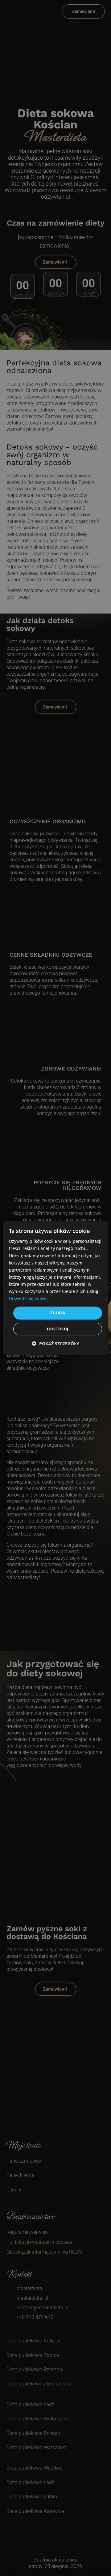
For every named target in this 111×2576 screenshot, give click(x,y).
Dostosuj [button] (58, 1329)
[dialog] (55, 1288)
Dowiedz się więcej (28, 1298)
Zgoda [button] (58, 1313)
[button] (55, 1344)
